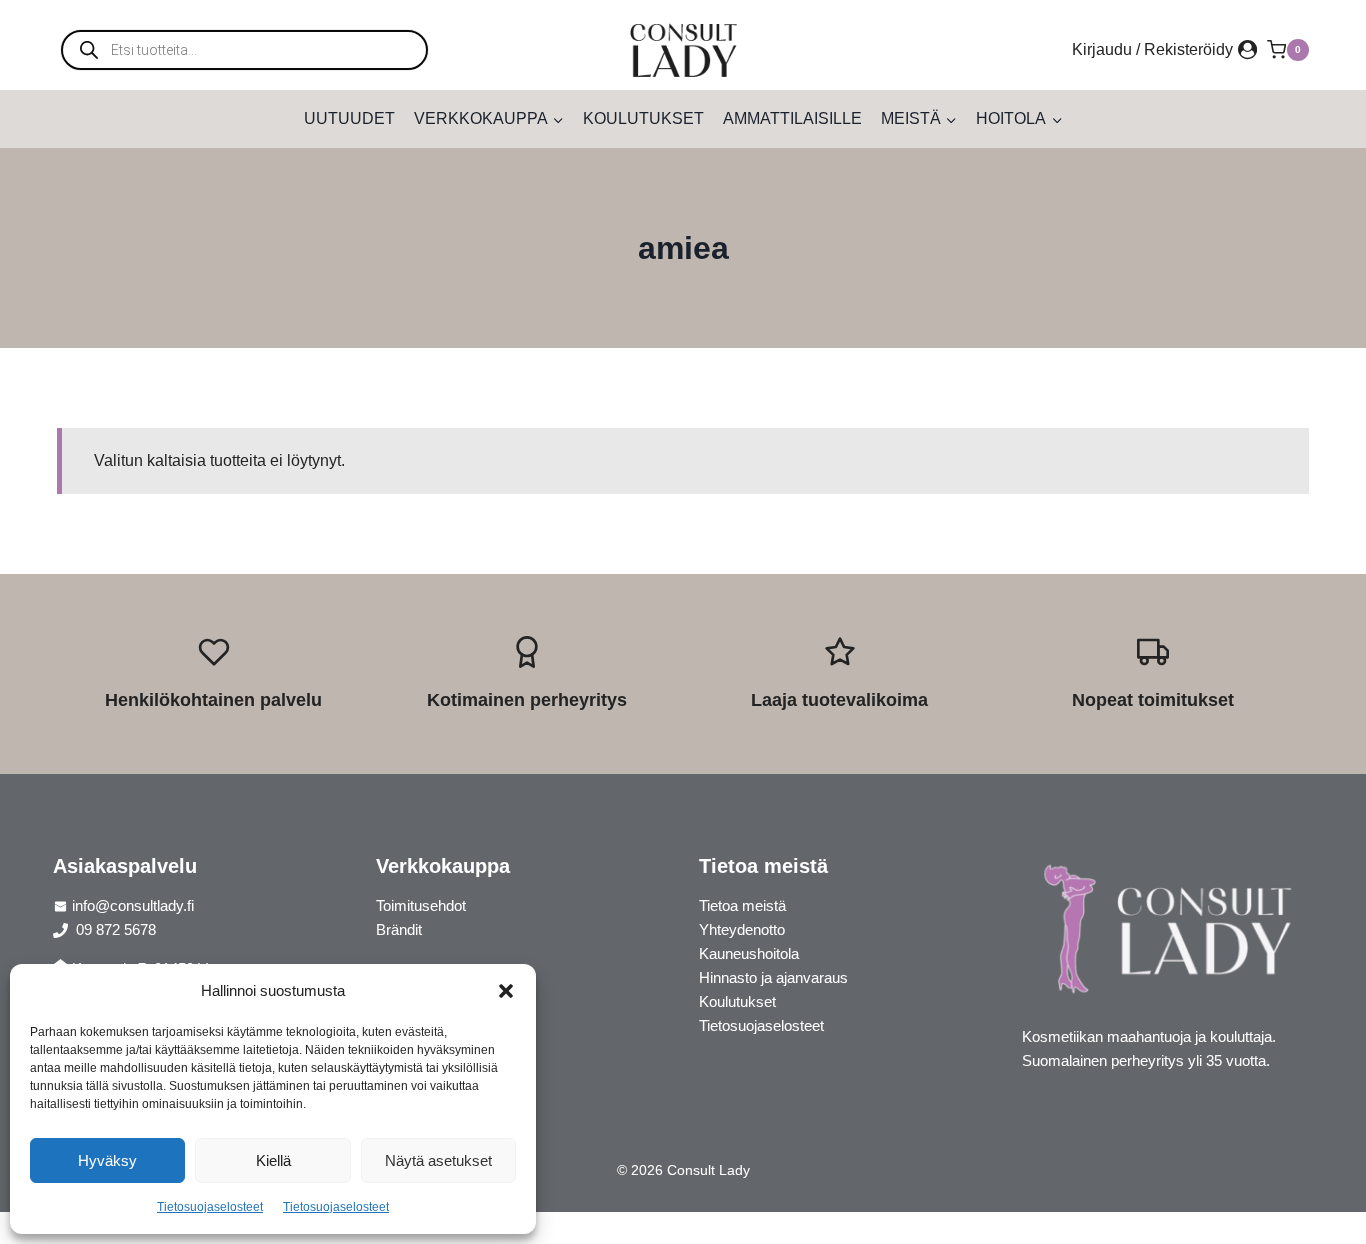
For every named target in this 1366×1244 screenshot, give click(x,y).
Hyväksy (107, 1160)
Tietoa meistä (742, 905)
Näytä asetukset (438, 1160)
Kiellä (273, 1160)
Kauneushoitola (749, 953)
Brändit (399, 929)
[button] (506, 991)
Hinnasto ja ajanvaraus (773, 977)
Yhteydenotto (742, 929)
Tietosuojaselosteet (210, 1207)
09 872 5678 (114, 929)
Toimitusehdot (421, 905)
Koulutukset (643, 118)
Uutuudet (349, 118)
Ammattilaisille (792, 118)
